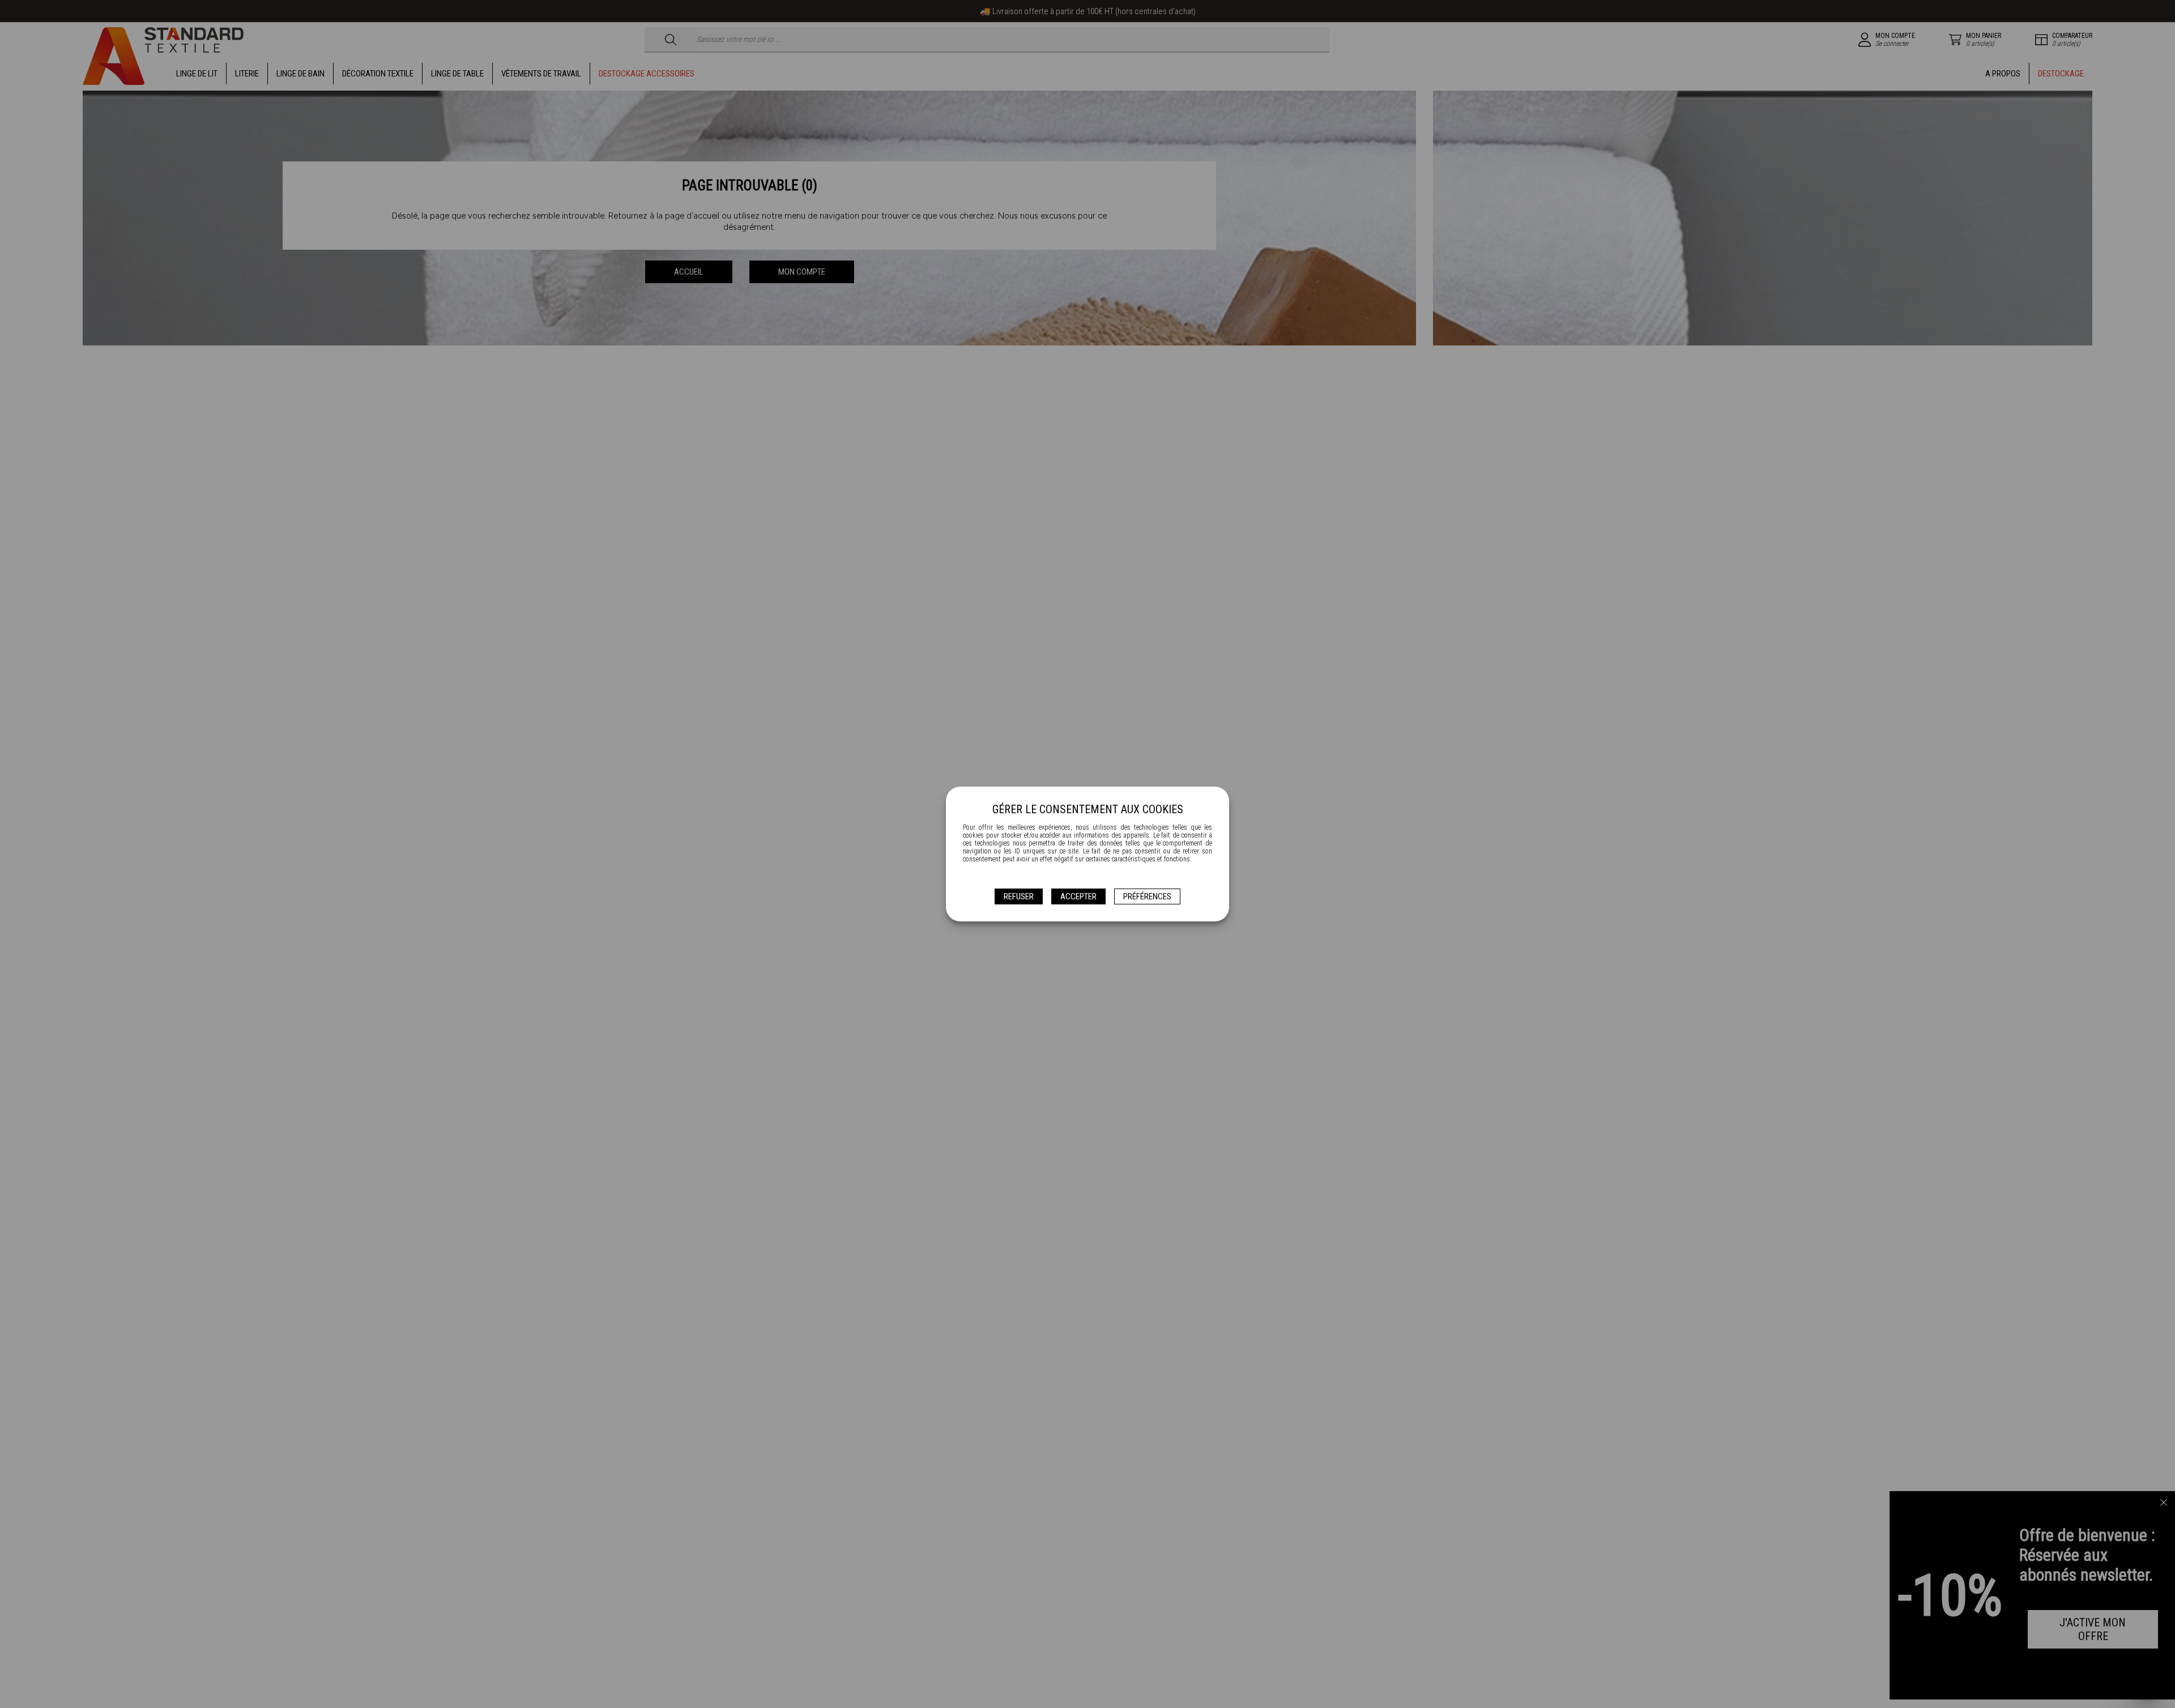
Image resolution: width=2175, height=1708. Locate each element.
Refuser (1019, 896)
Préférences (1147, 896)
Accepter (1078, 896)
